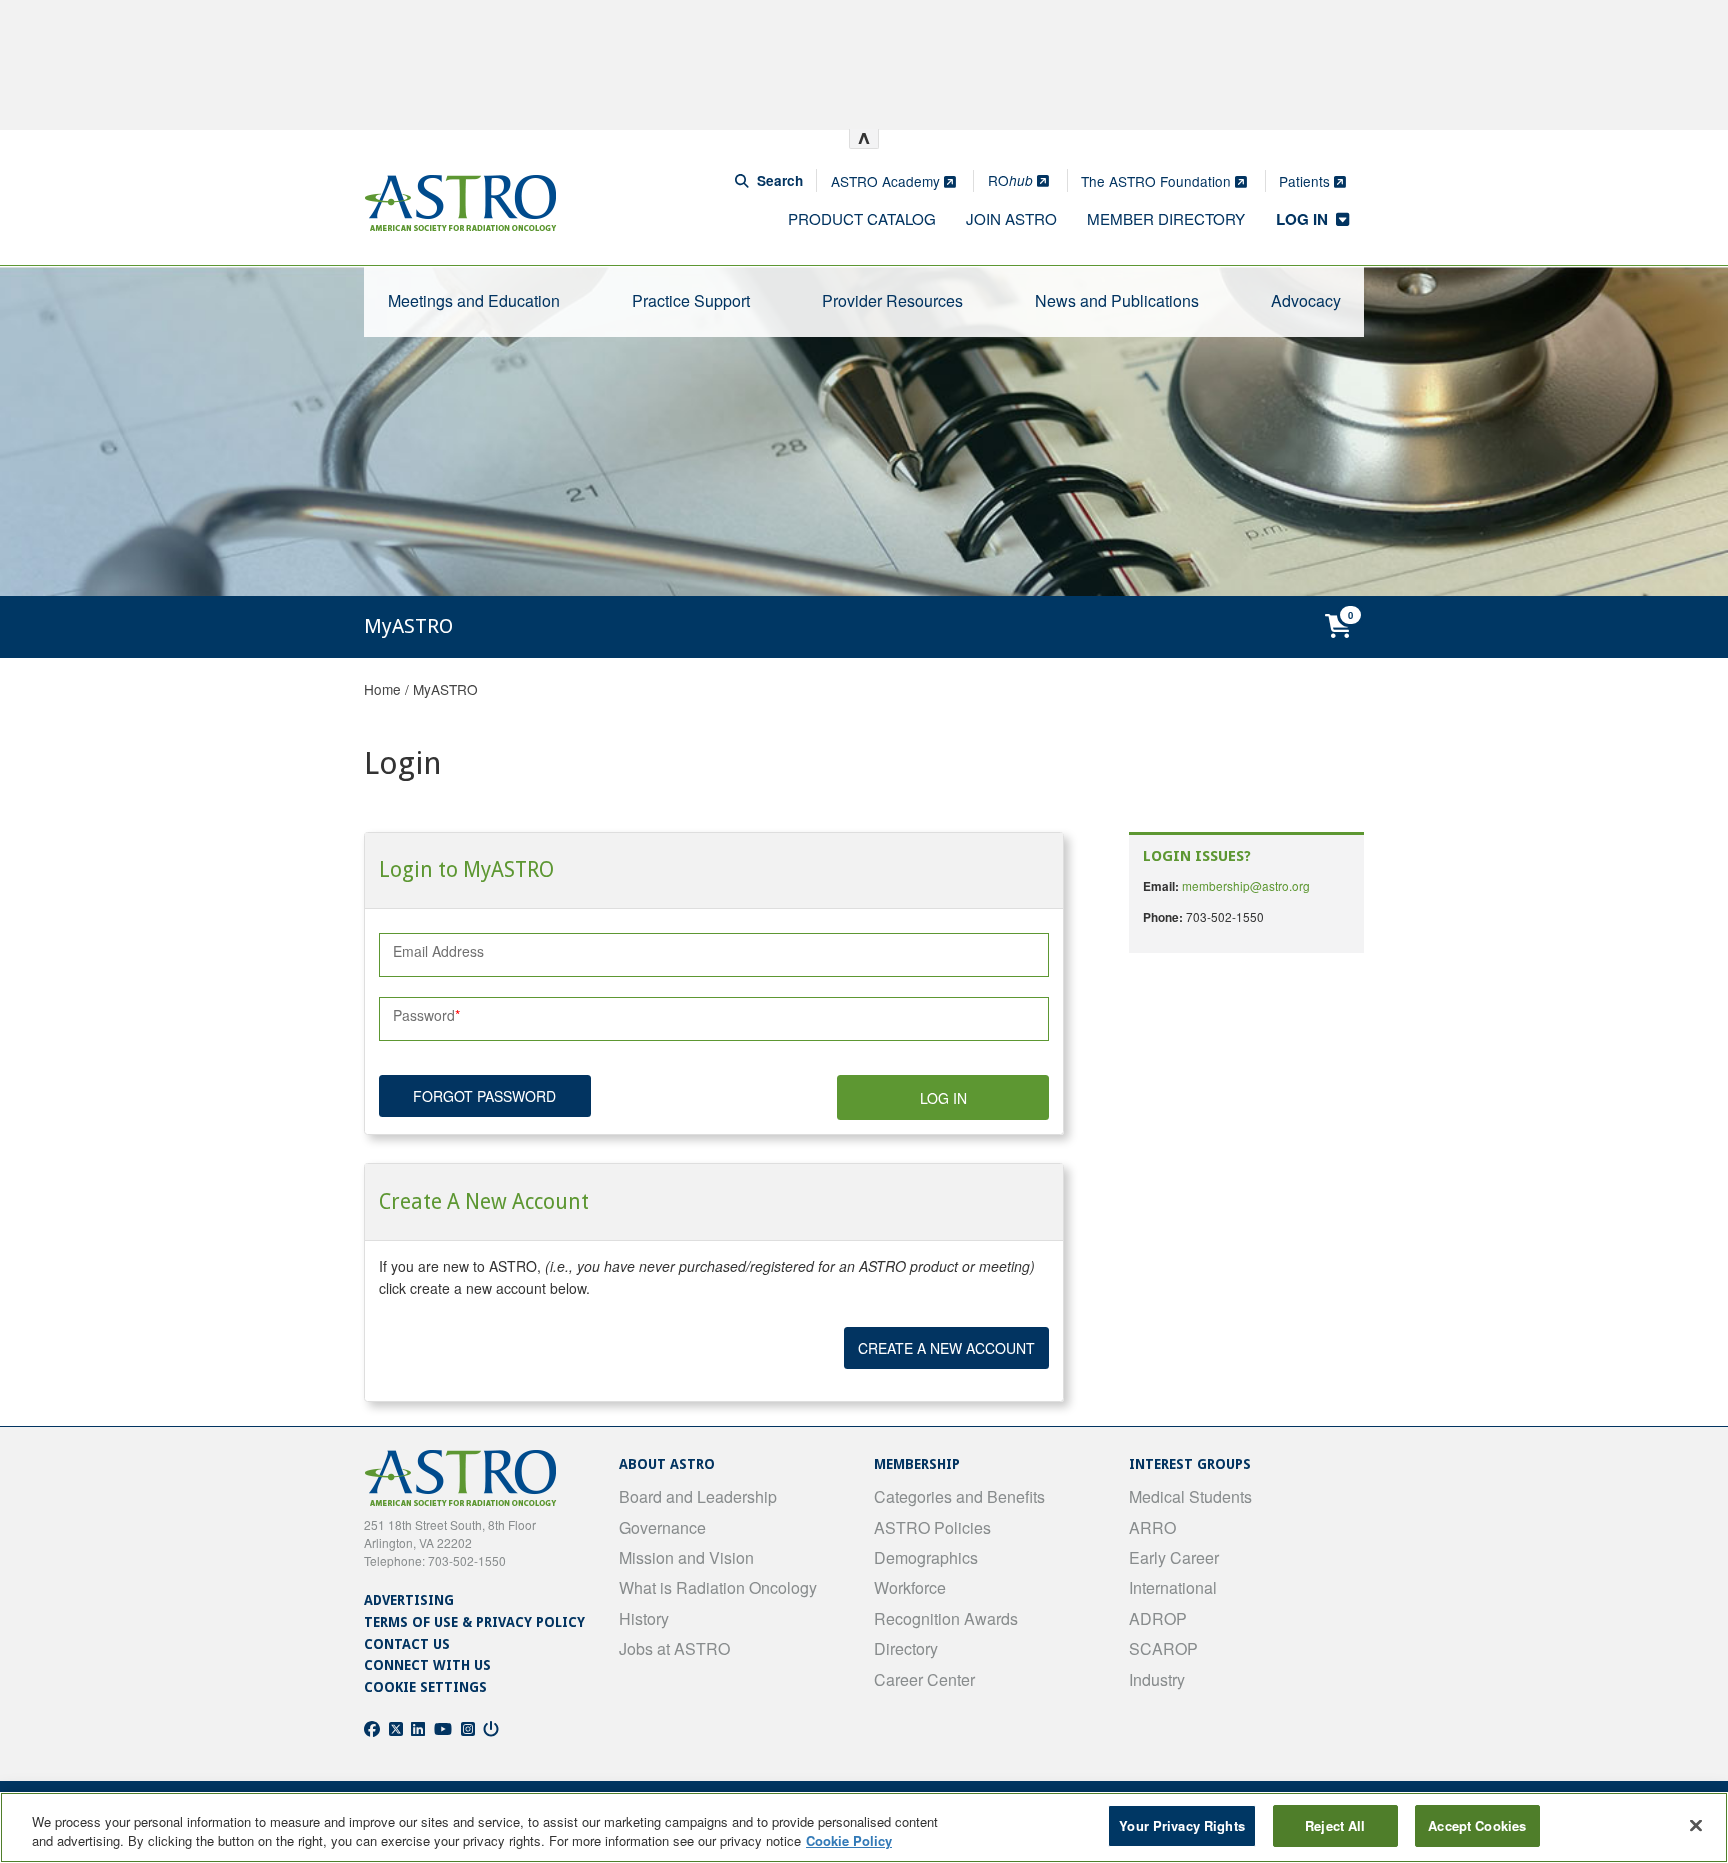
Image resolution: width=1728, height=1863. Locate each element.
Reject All (1335, 1825)
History (644, 1618)
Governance (662, 1527)
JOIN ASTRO (1011, 218)
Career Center (924, 1679)
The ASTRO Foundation (1158, 181)
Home (382, 689)
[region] (864, 1827)
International (1173, 1587)
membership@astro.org (1246, 885)
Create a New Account (946, 1348)
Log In (943, 1098)
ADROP (1158, 1618)
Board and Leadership (698, 1496)
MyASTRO (445, 689)
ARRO (1152, 1527)
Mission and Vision (686, 1557)
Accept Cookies (1477, 1825)
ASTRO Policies (932, 1527)
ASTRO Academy (887, 181)
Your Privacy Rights (1181, 1825)
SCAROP (1163, 1648)
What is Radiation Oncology (718, 1587)
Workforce (910, 1587)
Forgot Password (484, 1096)
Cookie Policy (849, 1841)
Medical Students (1190, 1496)
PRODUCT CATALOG (862, 218)
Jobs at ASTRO (674, 1648)
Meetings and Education (474, 300)
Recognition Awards (946, 1618)
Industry (1157, 1679)
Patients (1306, 181)
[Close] (1696, 1825)
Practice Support (691, 300)
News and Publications (1117, 300)
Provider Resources (892, 300)
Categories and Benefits (959, 1496)
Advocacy (1306, 300)
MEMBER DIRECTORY (1166, 218)
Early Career (1174, 1557)
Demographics (926, 1557)
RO (1010, 180)
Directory (906, 1648)
